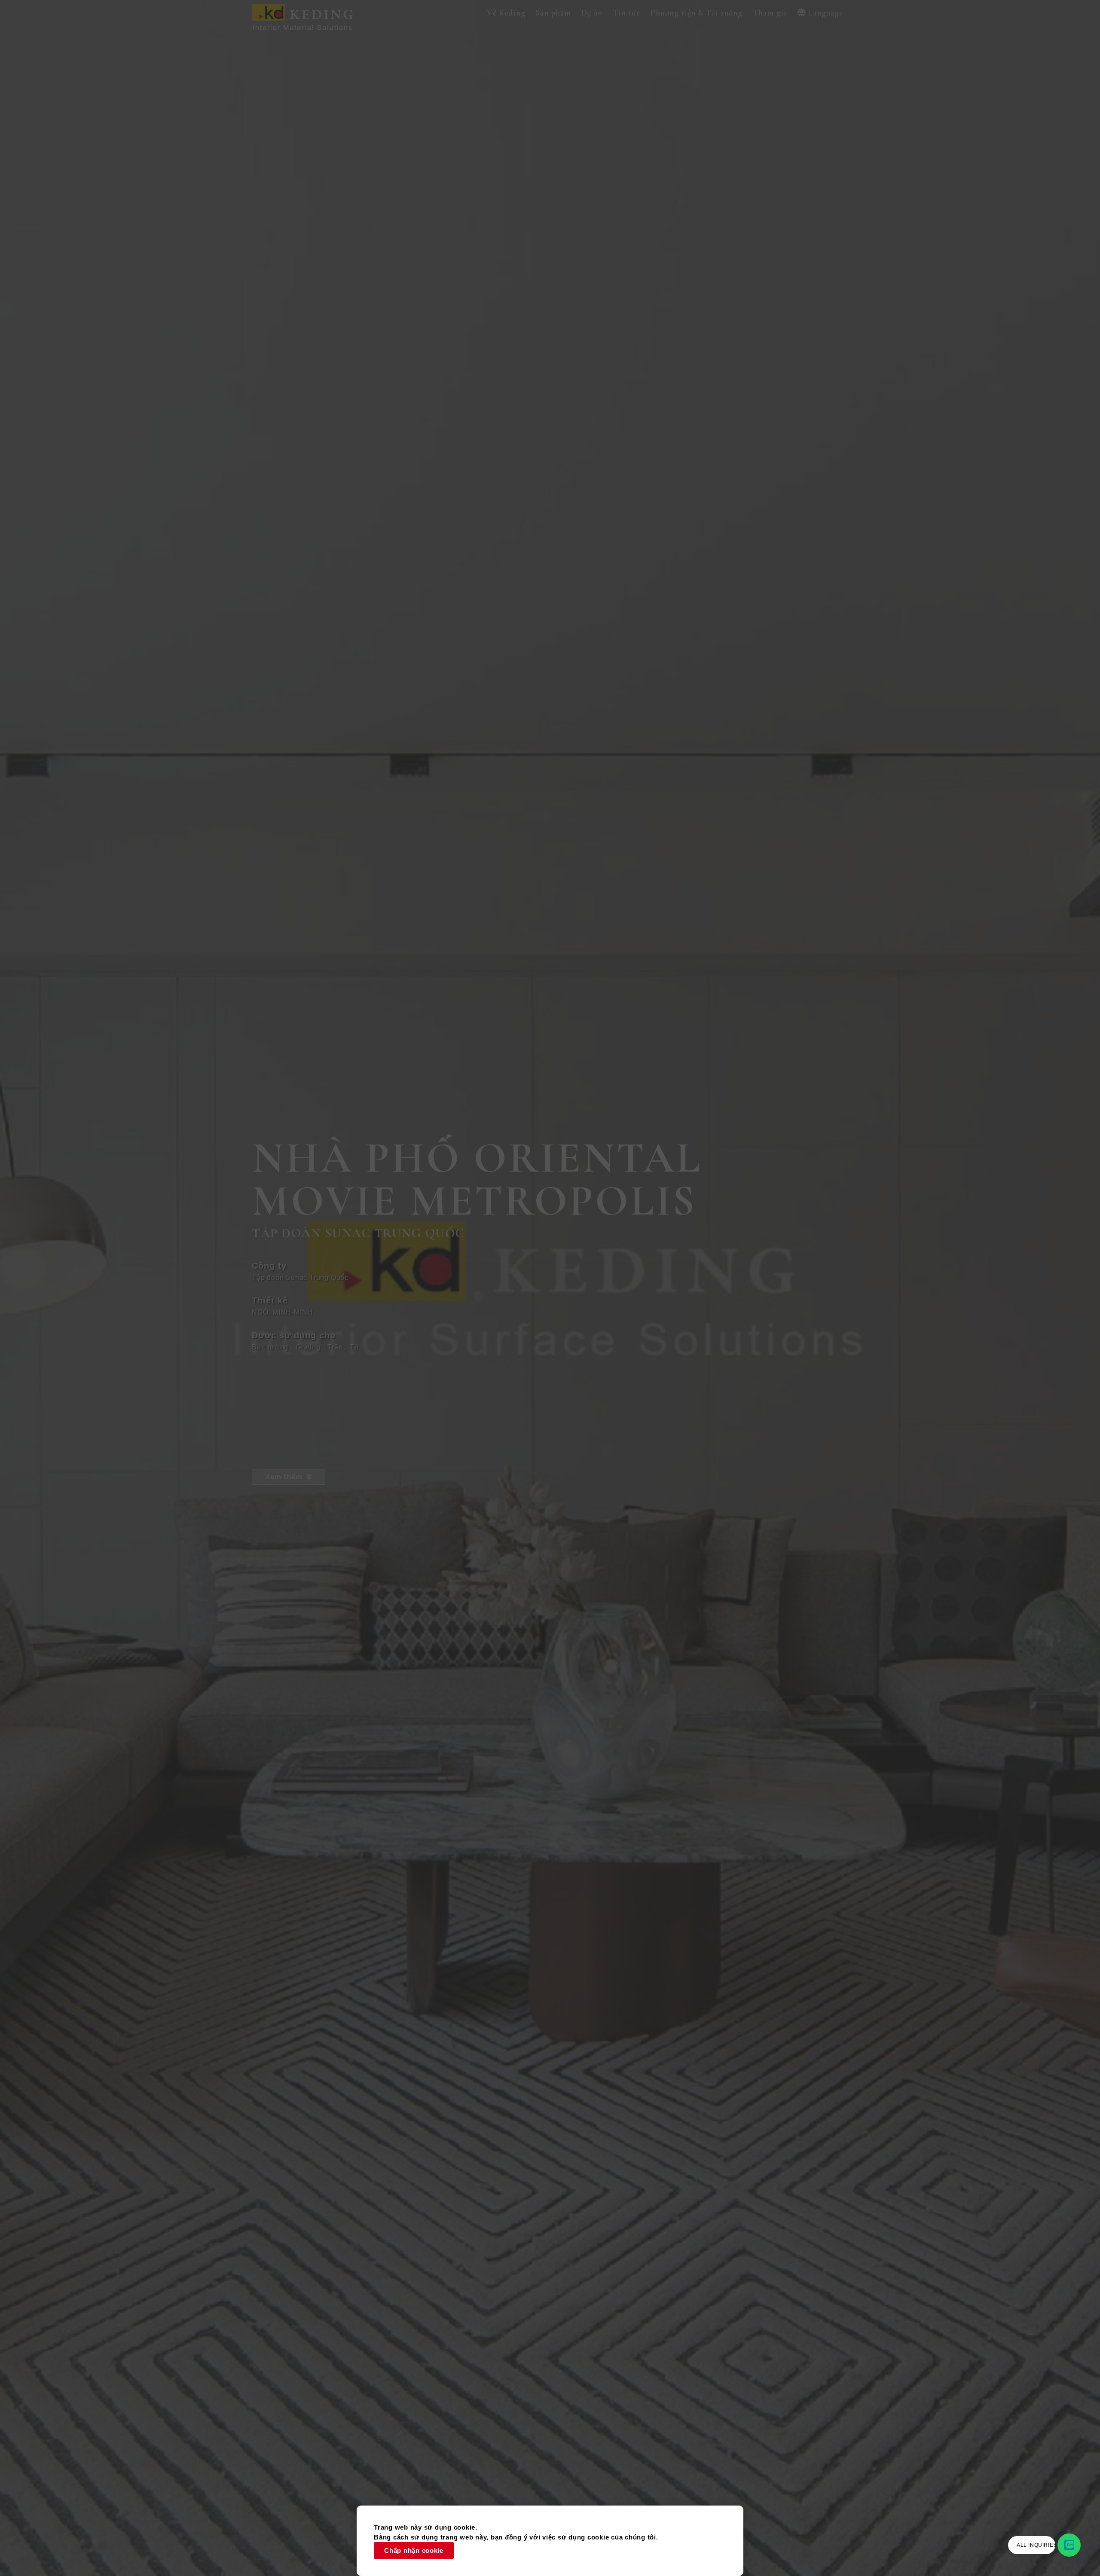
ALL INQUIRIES (1037, 2545)
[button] (506, 13)
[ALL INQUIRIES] (1069, 2545)
